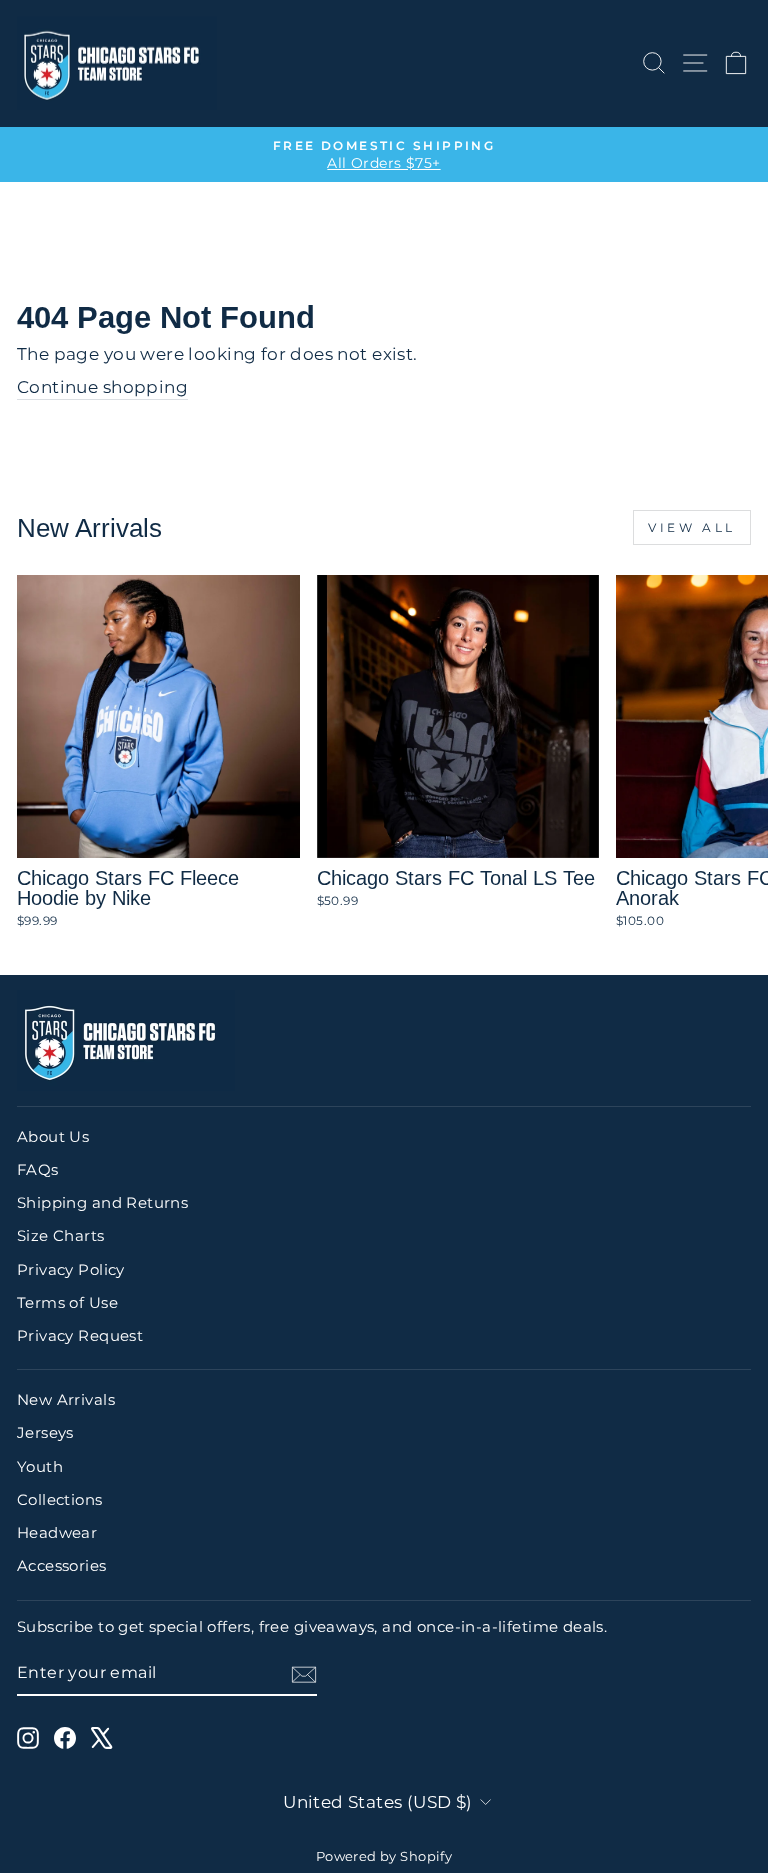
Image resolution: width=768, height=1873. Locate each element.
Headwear (57, 1532)
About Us (53, 1136)
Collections (60, 1499)
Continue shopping (102, 387)
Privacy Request (80, 1335)
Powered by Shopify (384, 1856)
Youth (40, 1466)
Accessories (62, 1565)
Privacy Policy (71, 1269)
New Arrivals (66, 1399)
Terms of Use (67, 1302)
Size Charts (61, 1235)
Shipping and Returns (102, 1202)
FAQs (38, 1169)
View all (692, 527)
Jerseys (45, 1432)
